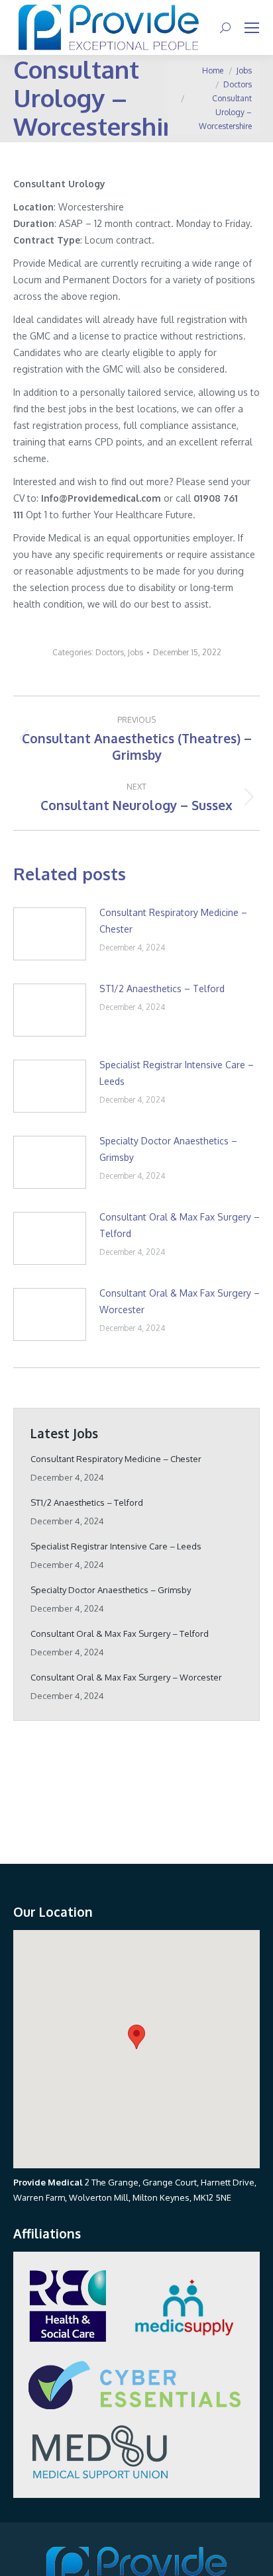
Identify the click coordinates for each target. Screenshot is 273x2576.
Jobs (136, 652)
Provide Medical (48, 2182)
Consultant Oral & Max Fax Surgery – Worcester (180, 1301)
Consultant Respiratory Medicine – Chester (173, 921)
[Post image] (50, 934)
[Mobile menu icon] (252, 28)
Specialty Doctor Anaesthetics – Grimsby (168, 1149)
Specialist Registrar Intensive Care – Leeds (177, 1073)
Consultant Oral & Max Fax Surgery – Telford (180, 1225)
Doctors (110, 652)
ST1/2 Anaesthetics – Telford (162, 989)
